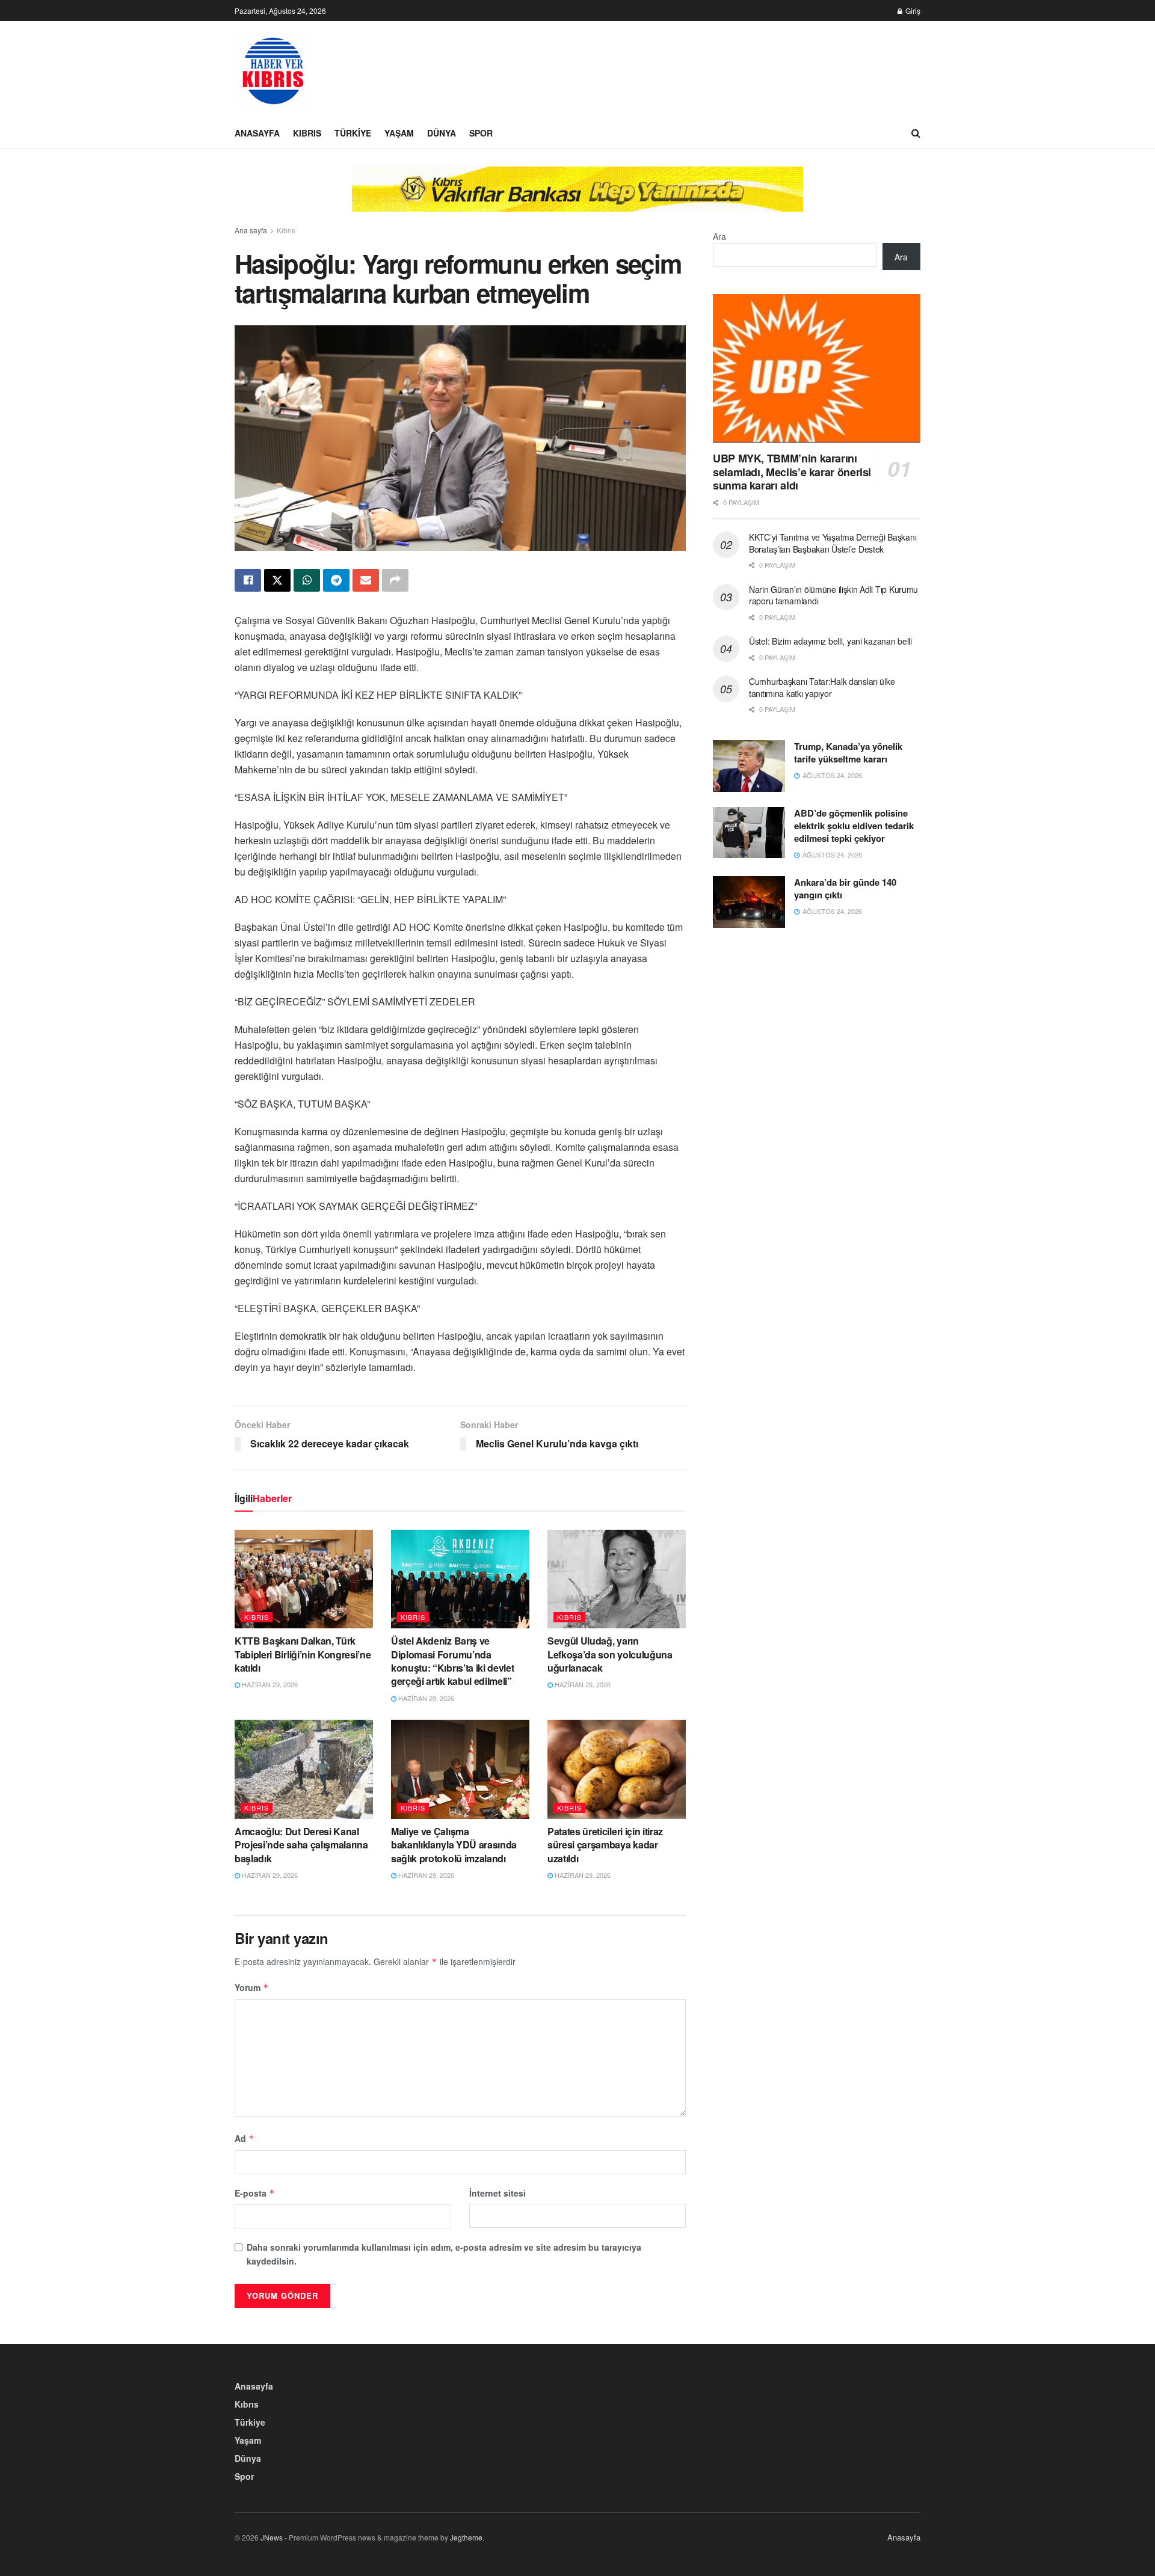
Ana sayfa (251, 230)
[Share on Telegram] (336, 580)
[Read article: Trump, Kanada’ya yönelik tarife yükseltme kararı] (749, 766)
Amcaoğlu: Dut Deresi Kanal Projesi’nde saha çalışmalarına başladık (301, 1845)
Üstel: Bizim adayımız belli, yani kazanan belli (830, 641)
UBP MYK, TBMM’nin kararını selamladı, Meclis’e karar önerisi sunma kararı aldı (792, 472)
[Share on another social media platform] (395, 580)
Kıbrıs (307, 133)
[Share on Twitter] (277, 580)
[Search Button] (916, 133)
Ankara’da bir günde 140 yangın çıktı (845, 888)
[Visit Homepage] (274, 70)
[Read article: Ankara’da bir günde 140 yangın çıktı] (749, 902)
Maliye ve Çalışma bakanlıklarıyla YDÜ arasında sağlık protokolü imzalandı (454, 1845)
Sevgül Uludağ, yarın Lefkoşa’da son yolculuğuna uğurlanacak (610, 1654)
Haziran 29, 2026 (269, 1684)
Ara (719, 236)
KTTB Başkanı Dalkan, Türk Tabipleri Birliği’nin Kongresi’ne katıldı (303, 1654)
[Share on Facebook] (248, 580)
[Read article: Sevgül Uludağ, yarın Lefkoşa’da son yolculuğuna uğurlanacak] (617, 1579)
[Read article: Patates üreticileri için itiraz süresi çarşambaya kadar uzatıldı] (617, 1769)
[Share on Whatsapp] (307, 580)
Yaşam (399, 133)
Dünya (442, 133)
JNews (272, 2537)
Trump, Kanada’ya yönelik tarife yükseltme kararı (848, 753)
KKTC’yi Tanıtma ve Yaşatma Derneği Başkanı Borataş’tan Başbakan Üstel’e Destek (833, 543)
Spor (481, 133)
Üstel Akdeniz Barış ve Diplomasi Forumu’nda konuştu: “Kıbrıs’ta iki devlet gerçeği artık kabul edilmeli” (452, 1661)
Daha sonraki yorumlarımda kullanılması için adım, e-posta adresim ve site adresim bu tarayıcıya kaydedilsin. (444, 2254)
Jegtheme (466, 2537)
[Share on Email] (366, 580)
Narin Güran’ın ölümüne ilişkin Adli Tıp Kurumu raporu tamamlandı (833, 595)
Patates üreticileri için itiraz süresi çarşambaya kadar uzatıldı (605, 1845)
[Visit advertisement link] (577, 198)
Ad (245, 2138)
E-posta (255, 2193)
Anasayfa (257, 133)
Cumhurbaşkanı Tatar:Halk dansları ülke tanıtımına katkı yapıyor (822, 687)
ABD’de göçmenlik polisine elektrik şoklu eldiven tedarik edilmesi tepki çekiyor (854, 826)
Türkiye (353, 133)
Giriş (912, 11)
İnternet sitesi (497, 2193)
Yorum (252, 1987)
